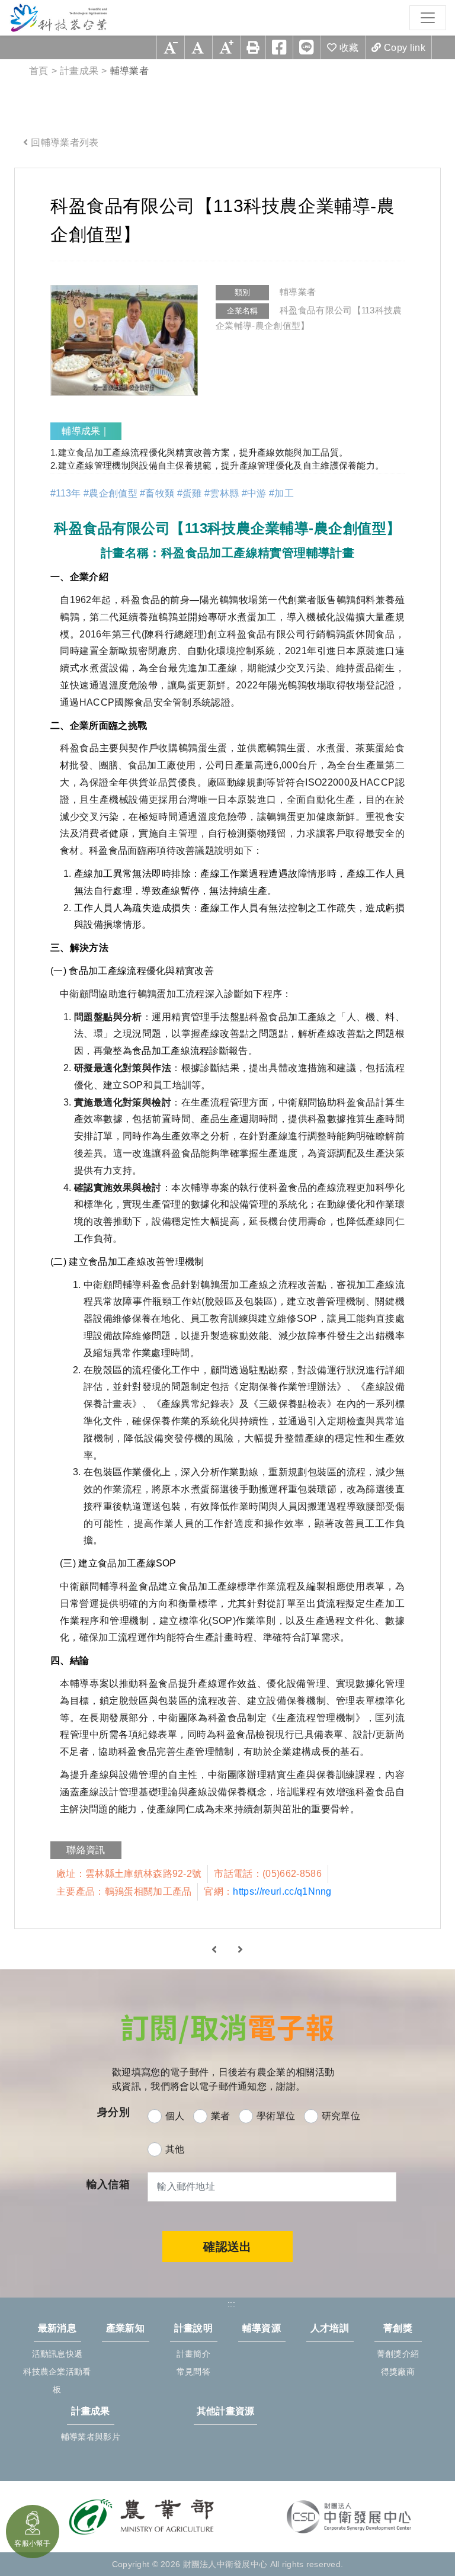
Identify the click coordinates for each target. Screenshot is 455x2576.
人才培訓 (330, 2328)
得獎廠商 (398, 2372)
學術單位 (276, 2116)
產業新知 (125, 2328)
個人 (175, 2116)
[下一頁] (240, 1949)
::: (27, 177)
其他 (175, 2149)
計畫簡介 (193, 2354)
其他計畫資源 (226, 2411)
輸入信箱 (108, 2184)
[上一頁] (214, 1949)
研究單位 (341, 2116)
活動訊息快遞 (57, 2354)
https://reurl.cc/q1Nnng (282, 1891)
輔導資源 (262, 2328)
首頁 (39, 71)
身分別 (113, 2112)
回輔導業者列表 (65, 142)
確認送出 (227, 2247)
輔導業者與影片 (91, 2437)
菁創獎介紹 (398, 2354)
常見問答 (193, 2372)
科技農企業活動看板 (57, 2380)
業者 (221, 2116)
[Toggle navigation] (428, 18)
